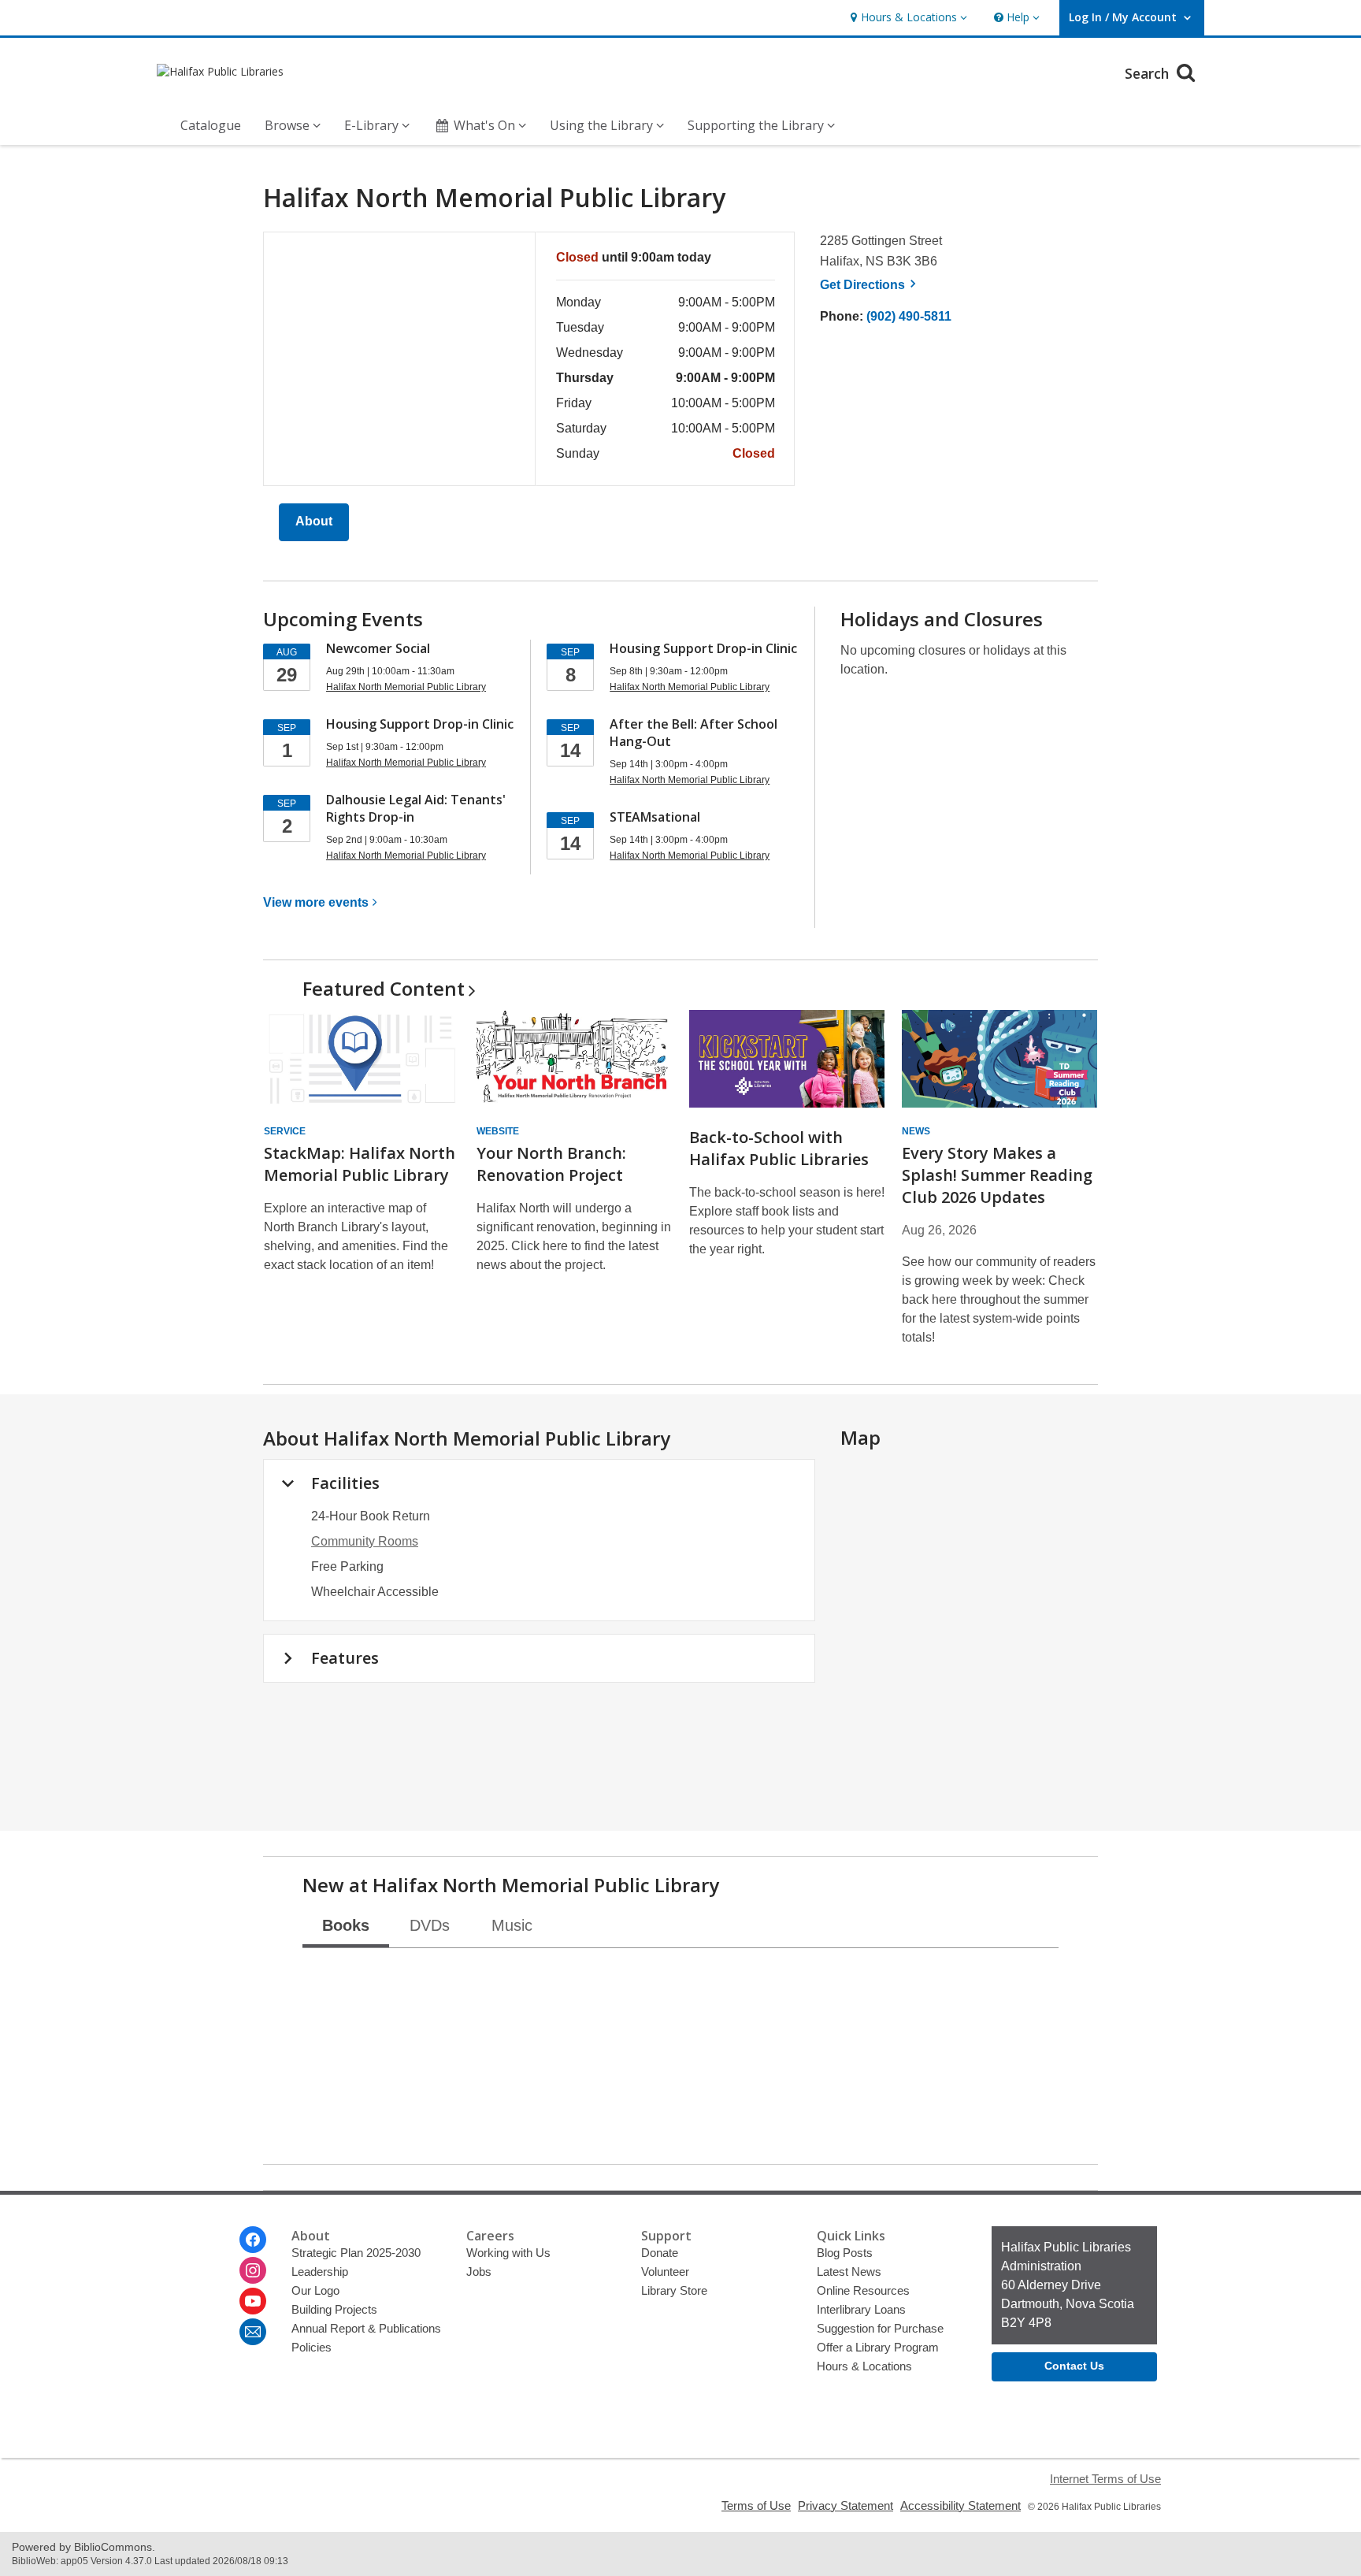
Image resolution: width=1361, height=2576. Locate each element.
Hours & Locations (864, 2366)
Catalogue (211, 125)
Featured (384, 988)
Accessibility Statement (960, 2505)
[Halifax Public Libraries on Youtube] (253, 2301)
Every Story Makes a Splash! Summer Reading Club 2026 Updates (997, 1175)
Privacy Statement (846, 2505)
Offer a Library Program (878, 2347)
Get (870, 285)
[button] (907, 18)
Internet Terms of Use (1105, 2479)
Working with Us (508, 2253)
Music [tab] (512, 1925)
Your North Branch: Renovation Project (551, 1164)
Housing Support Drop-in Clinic (420, 724)
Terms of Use (756, 2505)
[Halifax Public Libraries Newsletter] (253, 2332)
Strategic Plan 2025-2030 (356, 2253)
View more (316, 902)
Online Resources (863, 2290)
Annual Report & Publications (366, 2328)
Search (1149, 73)
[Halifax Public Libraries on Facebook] (253, 2240)
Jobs (479, 2272)
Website (498, 1131)
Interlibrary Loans (861, 2309)
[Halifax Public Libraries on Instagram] (253, 2270)
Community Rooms (365, 1541)
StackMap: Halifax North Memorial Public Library (360, 1164)
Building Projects (334, 2309)
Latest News (849, 2272)
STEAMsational (655, 817)
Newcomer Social (378, 648)
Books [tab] (346, 1925)
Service (285, 1131)
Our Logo (315, 2290)
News (916, 1131)
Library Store (674, 2290)
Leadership (320, 2272)
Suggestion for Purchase (880, 2328)
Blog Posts (845, 2253)
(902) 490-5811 (909, 316)
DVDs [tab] (430, 1925)
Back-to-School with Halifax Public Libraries (779, 1148)
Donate (660, 2253)
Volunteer (665, 2272)
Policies (312, 2347)
